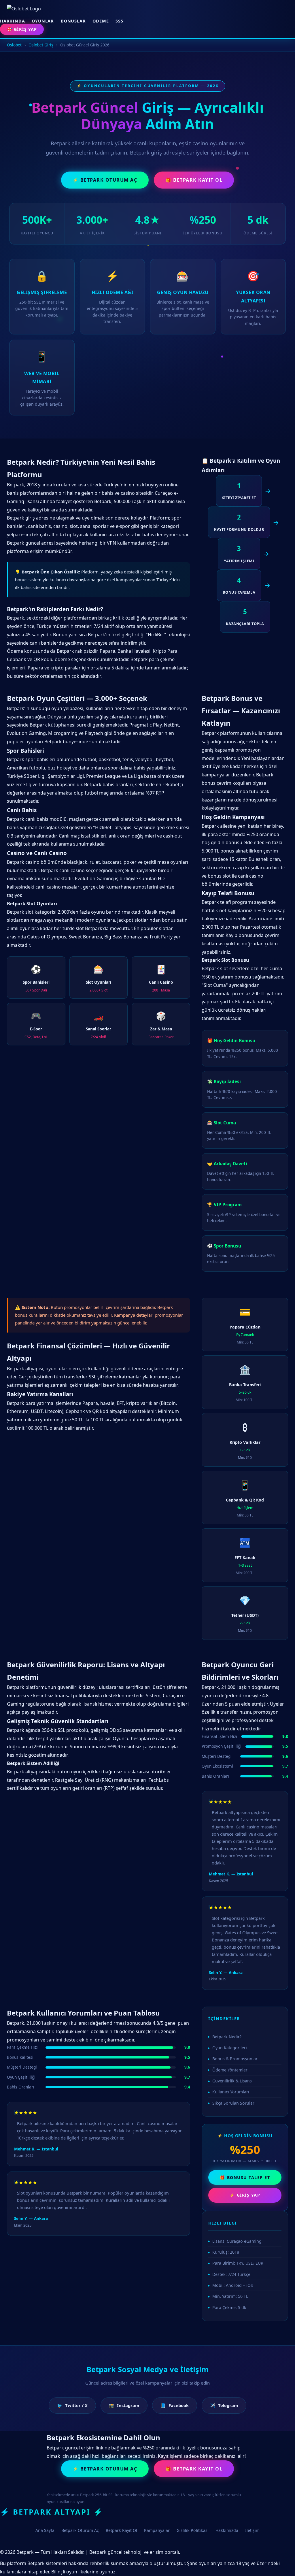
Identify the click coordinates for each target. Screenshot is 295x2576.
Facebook (175, 2405)
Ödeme (101, 21)
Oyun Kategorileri (230, 2048)
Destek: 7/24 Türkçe (231, 2274)
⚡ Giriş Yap (245, 2195)
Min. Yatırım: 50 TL (230, 2296)
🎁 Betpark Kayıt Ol (194, 180)
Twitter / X (72, 2405)
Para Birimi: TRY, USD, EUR (238, 2263)
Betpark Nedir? (227, 2037)
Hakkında (12, 21)
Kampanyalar (157, 2530)
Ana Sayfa (45, 2530)
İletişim (252, 2530)
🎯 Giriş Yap (22, 29)
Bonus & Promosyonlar (235, 2059)
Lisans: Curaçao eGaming (237, 2241)
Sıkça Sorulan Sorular (233, 2103)
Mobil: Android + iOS (233, 2285)
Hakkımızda (227, 2530)
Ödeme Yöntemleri (230, 2070)
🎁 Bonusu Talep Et (245, 2177)
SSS (119, 21)
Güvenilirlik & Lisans (232, 2081)
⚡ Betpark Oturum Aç (105, 180)
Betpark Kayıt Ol (121, 2530)
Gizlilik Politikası (193, 2530)
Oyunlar (43, 21)
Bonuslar (73, 21)
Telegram (224, 2405)
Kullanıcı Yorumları (231, 2092)
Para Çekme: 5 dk (229, 2307)
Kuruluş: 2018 (226, 2252)
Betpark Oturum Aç (80, 2530)
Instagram (124, 2405)
